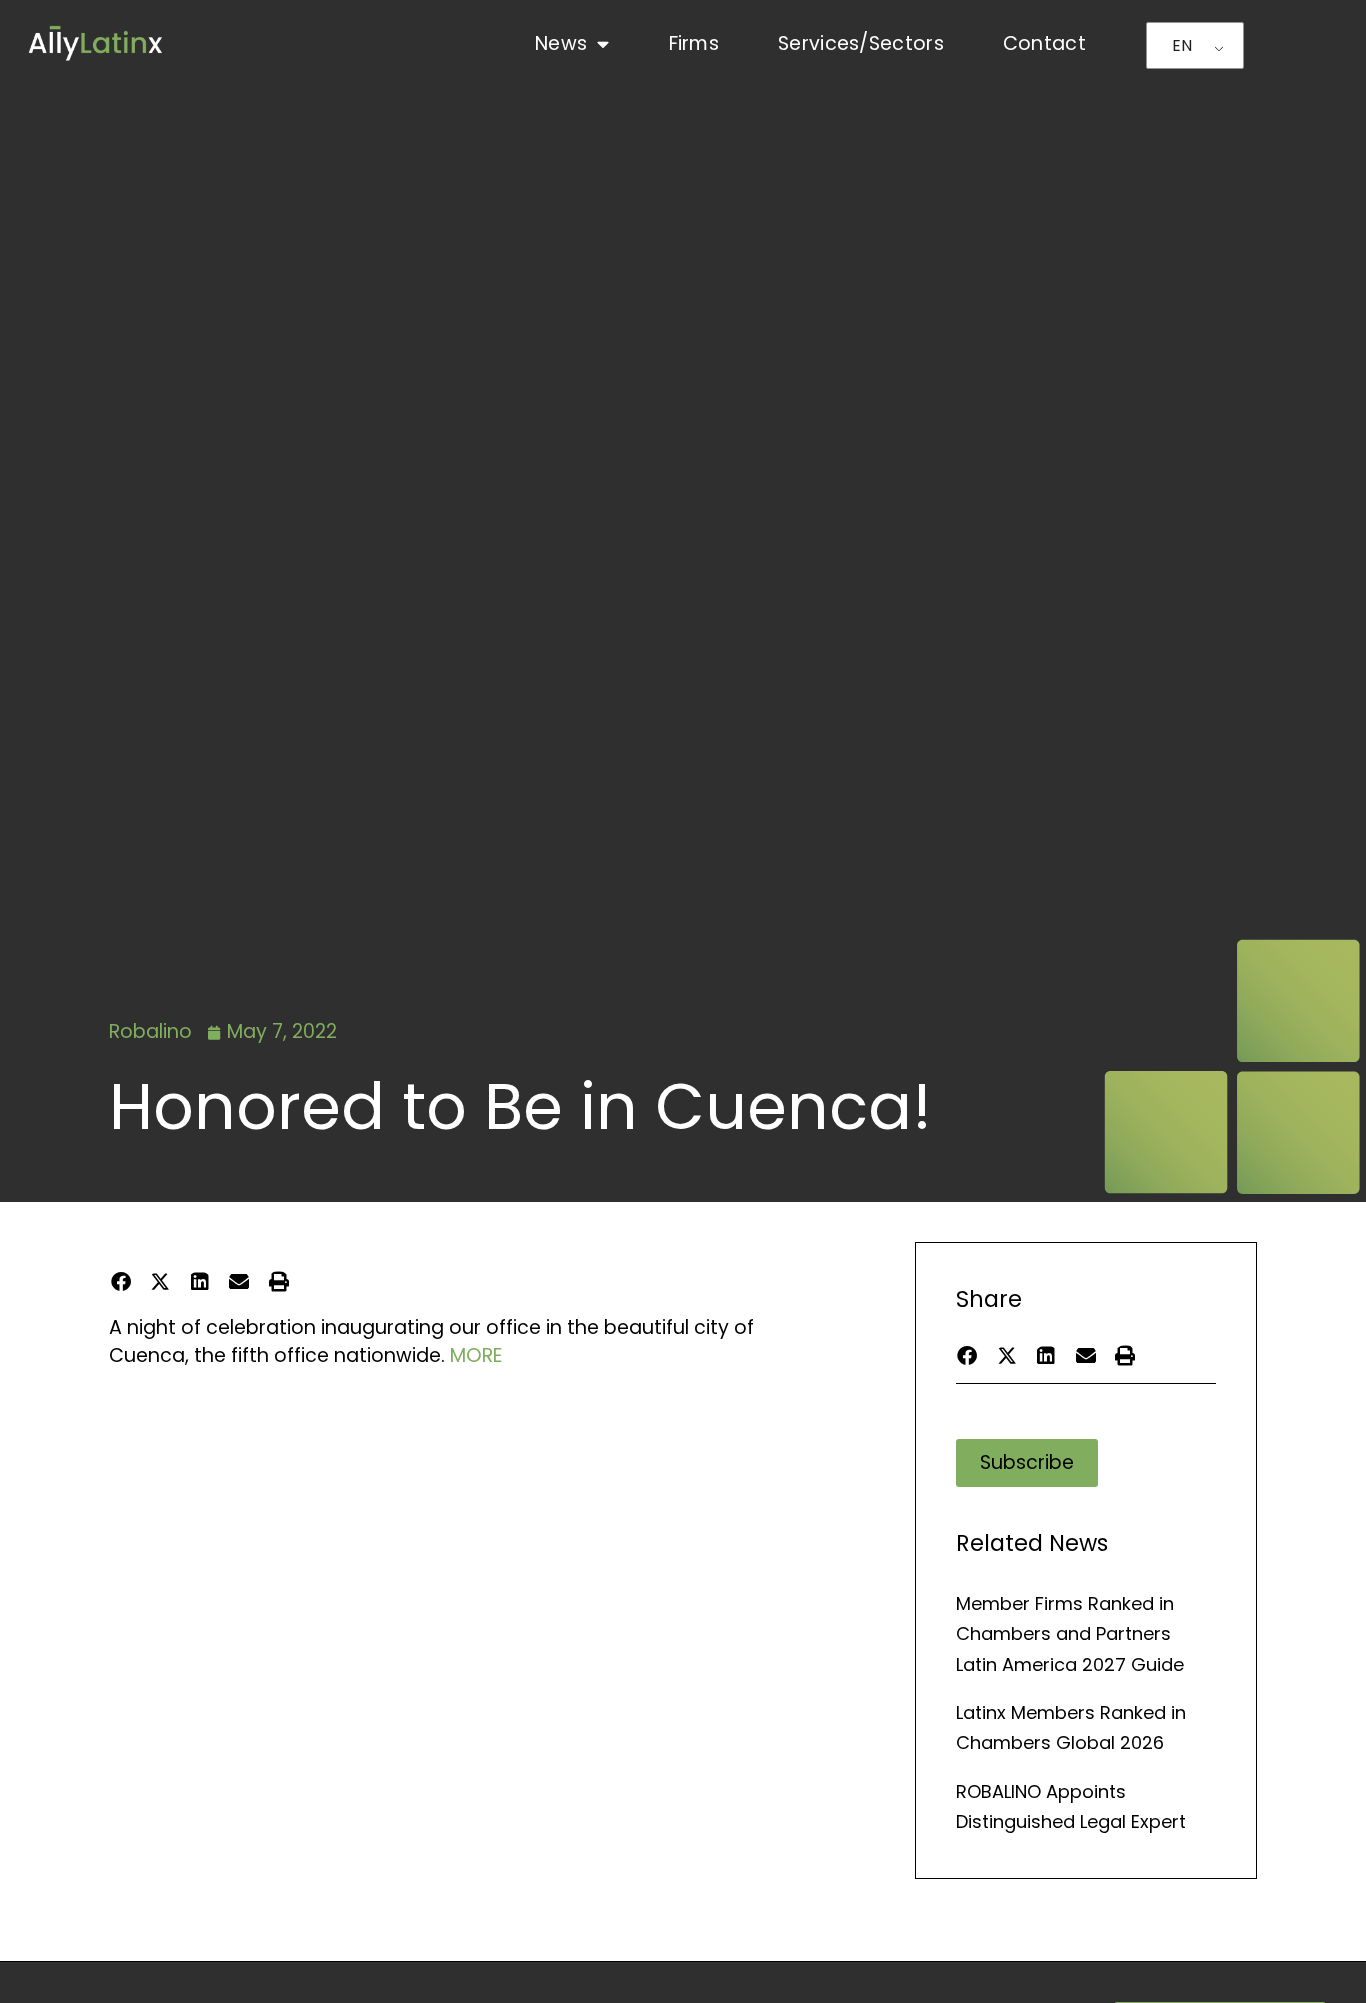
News (561, 43)
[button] (120, 1282)
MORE (476, 1355)
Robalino (150, 1031)
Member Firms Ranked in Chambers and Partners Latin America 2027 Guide (1070, 1634)
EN (1182, 45)
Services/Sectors (861, 43)
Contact (1044, 43)
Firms (694, 43)
